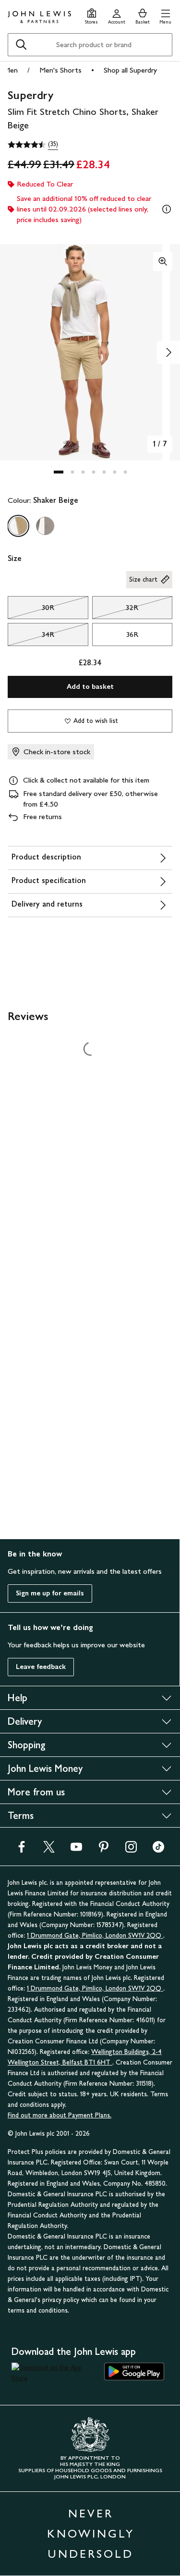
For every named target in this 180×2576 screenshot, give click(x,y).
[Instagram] (131, 1850)
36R (132, 634)
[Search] (21, 45)
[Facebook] (22, 1850)
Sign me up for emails (50, 1593)
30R (31, 610)
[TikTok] (158, 1850)
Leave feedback (41, 1667)
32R (115, 610)
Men (11, 70)
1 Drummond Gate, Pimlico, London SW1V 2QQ (95, 1935)
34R (31, 637)
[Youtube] (76, 1850)
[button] (165, 15)
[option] (18, 526)
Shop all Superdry (130, 70)
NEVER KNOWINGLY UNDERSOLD (91, 2533)
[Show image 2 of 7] (168, 352)
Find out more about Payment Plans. (60, 2115)
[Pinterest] (104, 1850)
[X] (49, 1850)
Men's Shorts (60, 70)
